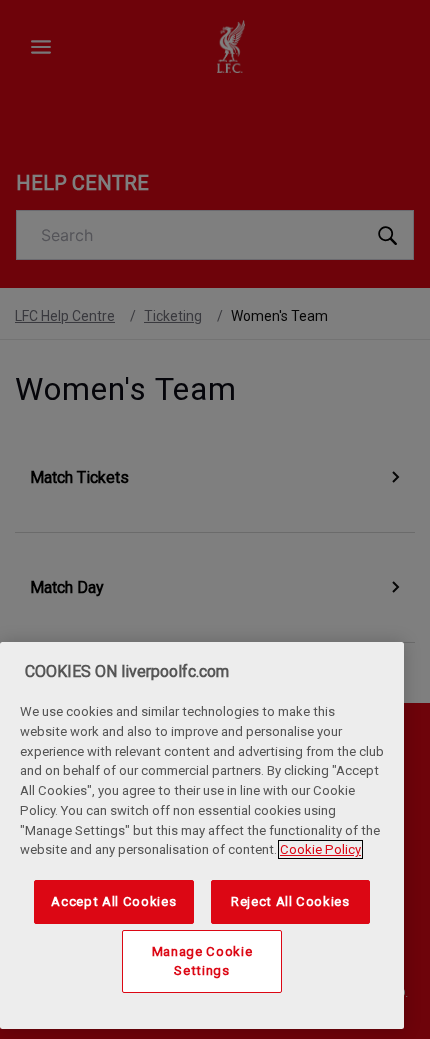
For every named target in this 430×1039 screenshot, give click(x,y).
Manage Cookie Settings (202, 960)
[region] (202, 835)
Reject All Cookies (290, 901)
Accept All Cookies (113, 901)
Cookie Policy (320, 849)
